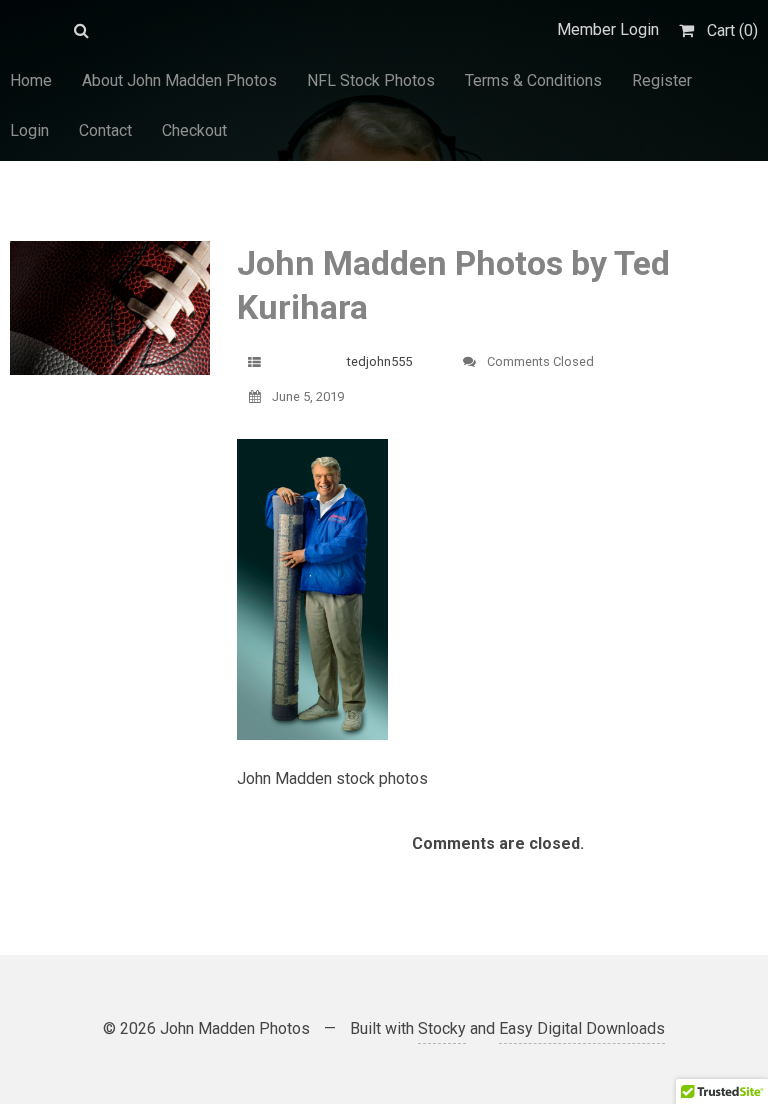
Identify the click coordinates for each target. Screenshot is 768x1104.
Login (29, 130)
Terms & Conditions (533, 80)
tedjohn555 (379, 361)
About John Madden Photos (179, 80)
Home (31, 80)
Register (662, 80)
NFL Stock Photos (371, 80)
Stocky (442, 1028)
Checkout (194, 130)
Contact (105, 130)
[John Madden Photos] (32, 30)
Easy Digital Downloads (582, 1028)
